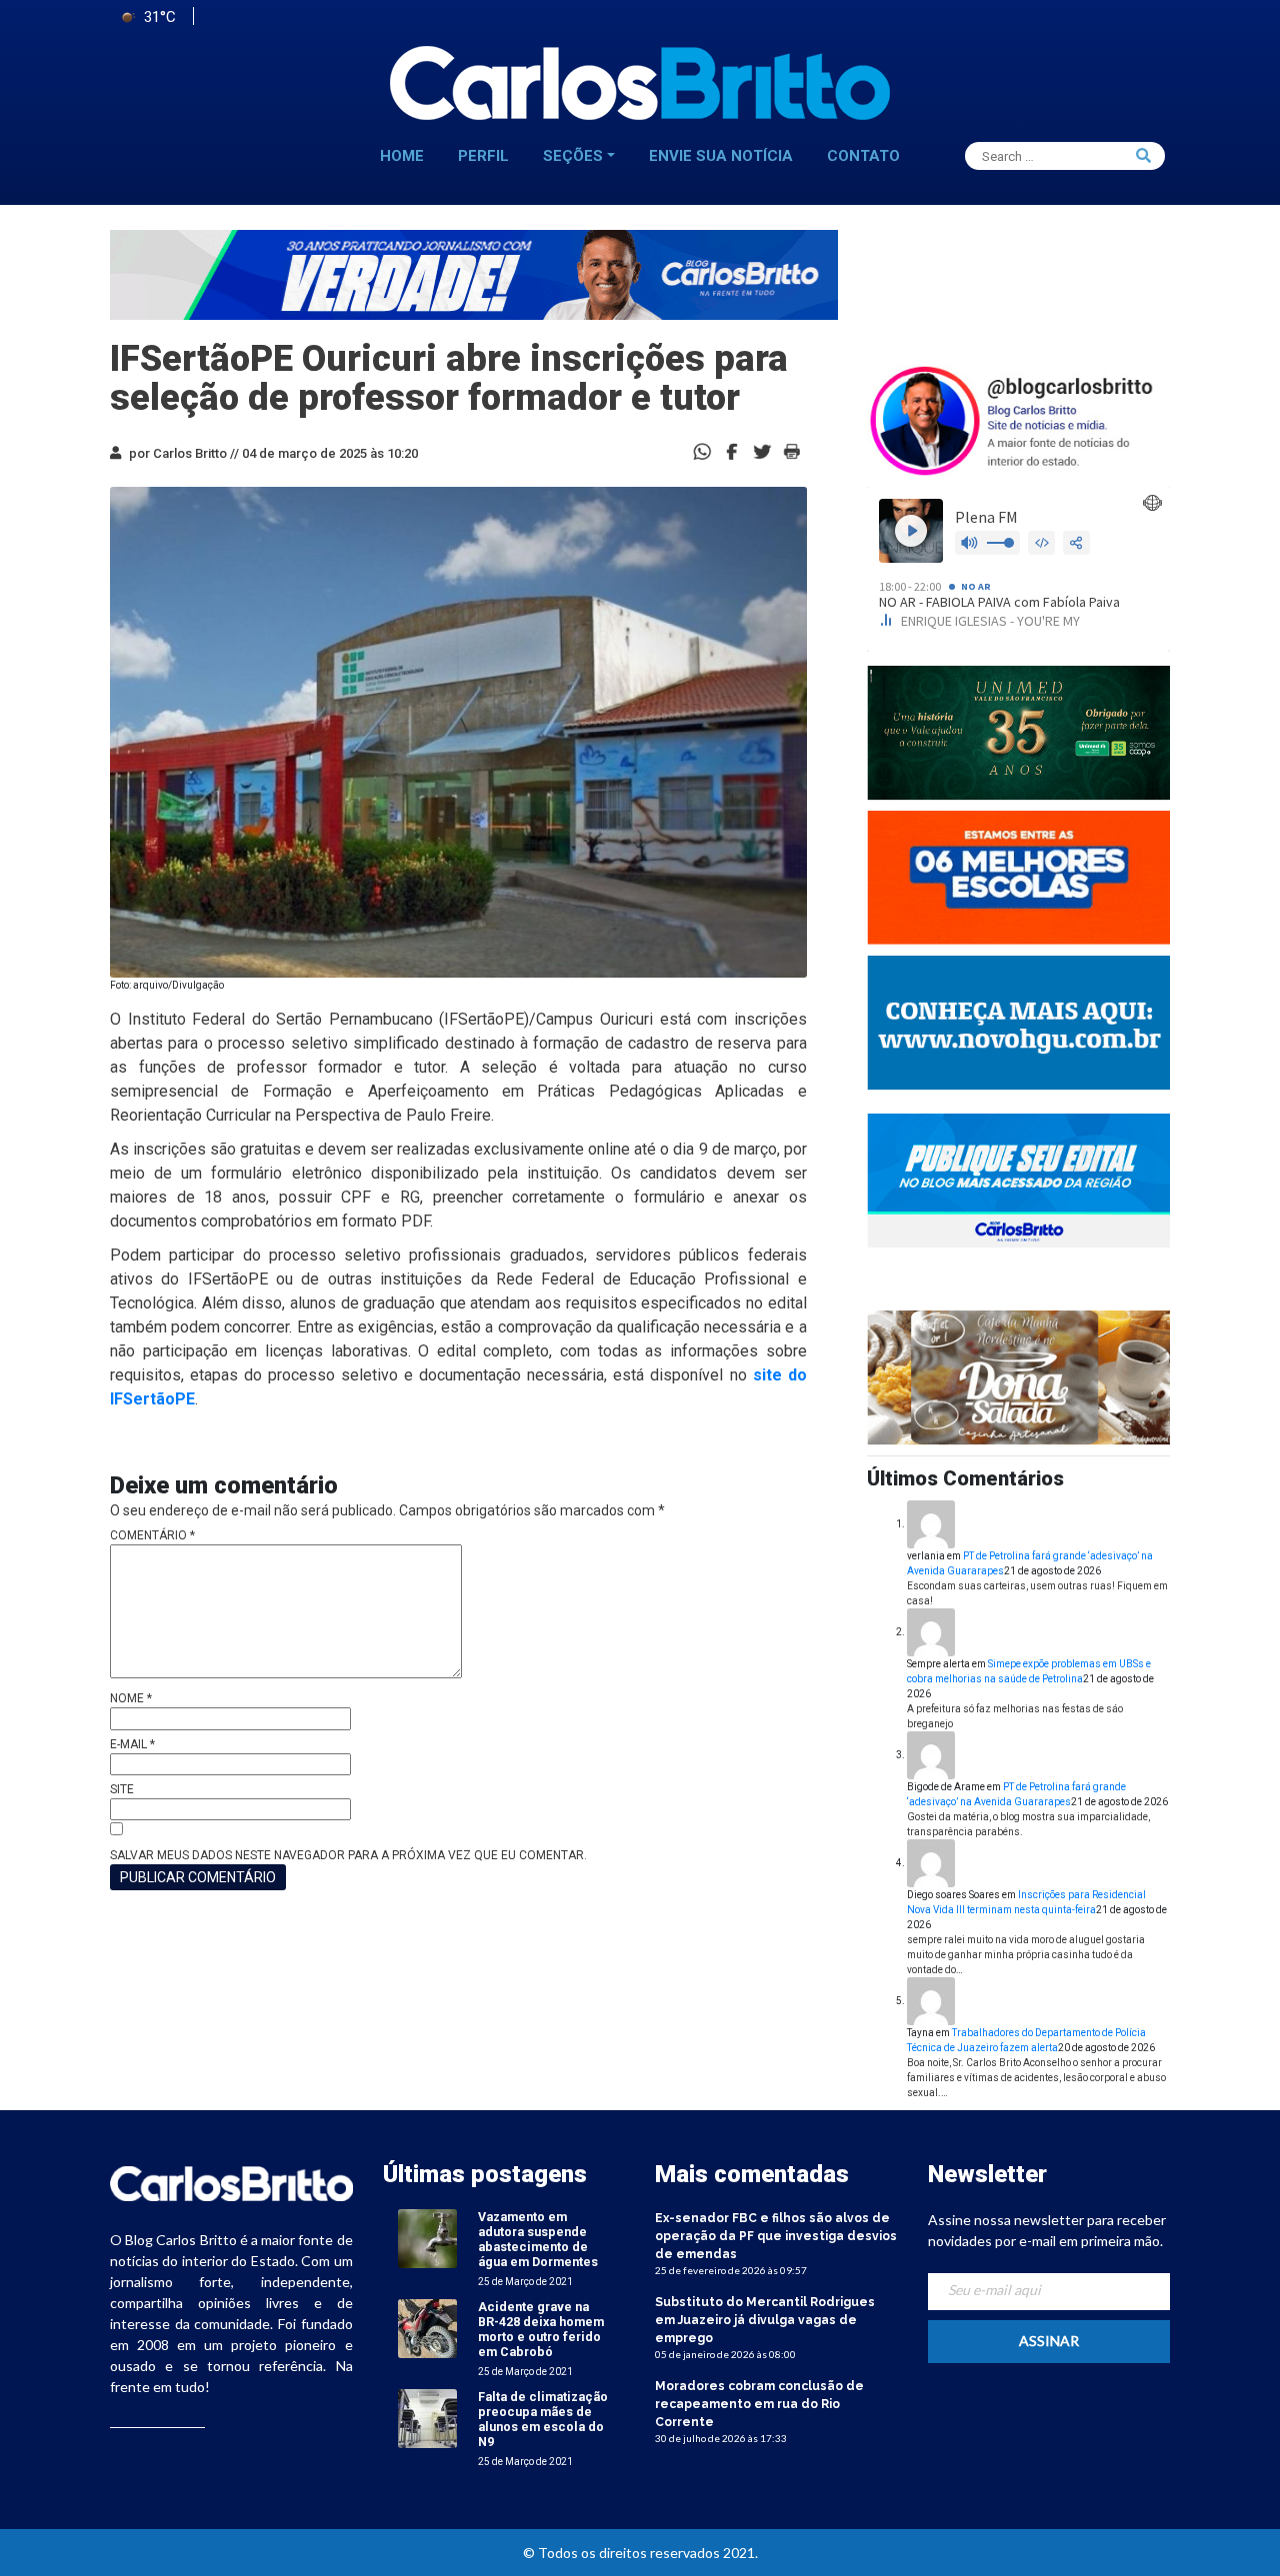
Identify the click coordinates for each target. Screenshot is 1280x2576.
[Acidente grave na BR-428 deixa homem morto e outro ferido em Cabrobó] (427, 2328)
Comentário (152, 1535)
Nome (131, 1698)
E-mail (132, 1744)
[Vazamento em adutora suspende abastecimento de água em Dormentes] (427, 2238)
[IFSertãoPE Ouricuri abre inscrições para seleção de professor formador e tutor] (732, 450)
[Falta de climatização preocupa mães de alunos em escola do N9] (427, 2418)
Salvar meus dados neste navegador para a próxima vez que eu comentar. (348, 1855)
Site (122, 1789)
